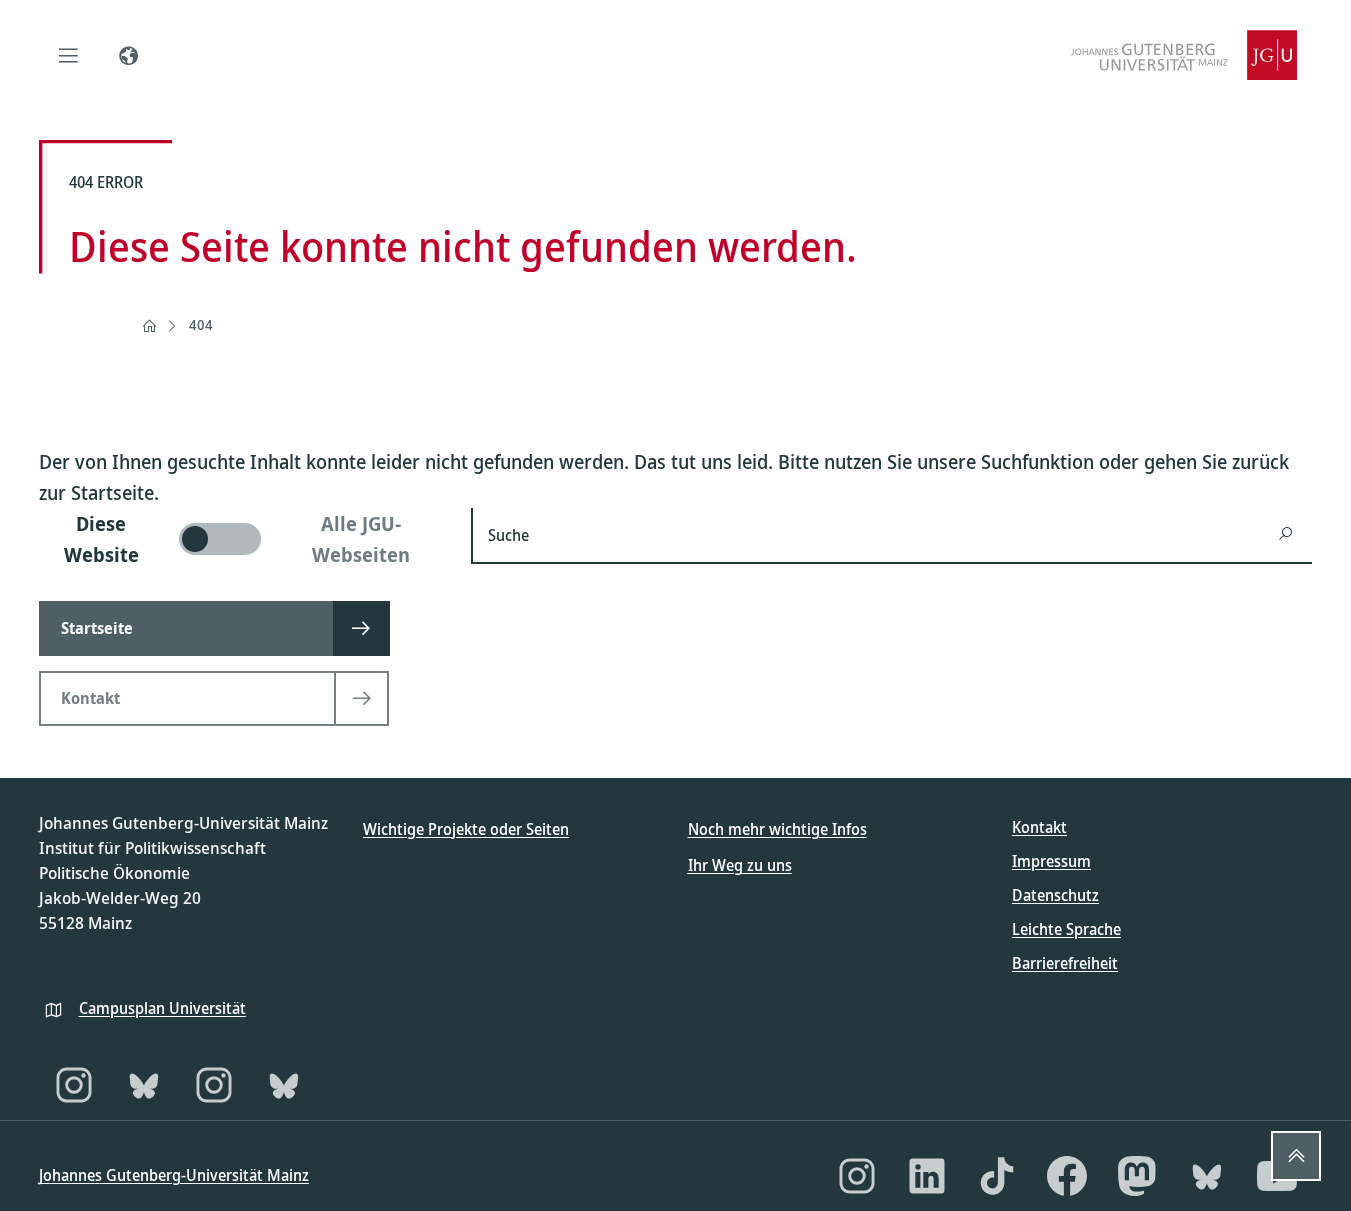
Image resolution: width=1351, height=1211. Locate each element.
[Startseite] (149, 326)
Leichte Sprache (1066, 929)
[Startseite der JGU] (1184, 55)
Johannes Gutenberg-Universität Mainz (174, 1175)
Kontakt (1039, 827)
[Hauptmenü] (69, 55)
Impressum (1051, 861)
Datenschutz (1055, 895)
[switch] (243, 539)
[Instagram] (74, 1085)
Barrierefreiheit (1065, 963)
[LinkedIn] (927, 1176)
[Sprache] (129, 55)
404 (201, 324)
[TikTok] (997, 1176)
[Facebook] (1067, 1176)
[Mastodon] (1137, 1176)
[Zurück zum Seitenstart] (1296, 1156)
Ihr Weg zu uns (740, 865)
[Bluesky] (144, 1085)
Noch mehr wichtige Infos (777, 829)
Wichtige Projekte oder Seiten (466, 829)
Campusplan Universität (162, 1008)
